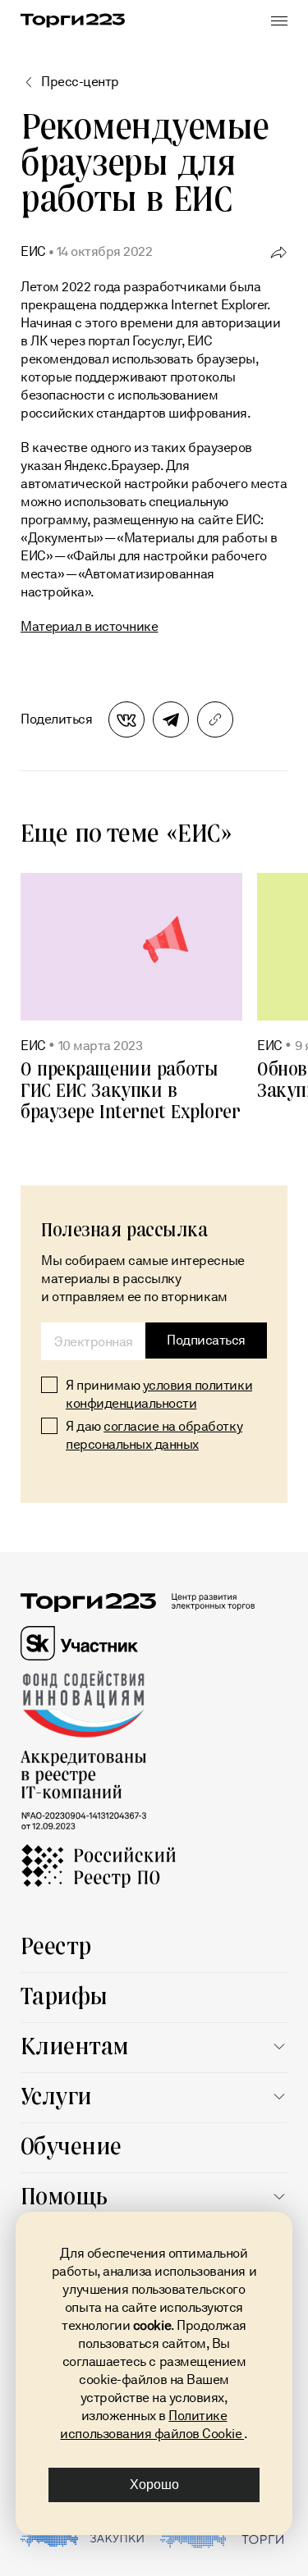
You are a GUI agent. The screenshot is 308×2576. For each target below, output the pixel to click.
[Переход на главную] (73, 21)
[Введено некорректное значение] (93, 1341)
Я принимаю (159, 1394)
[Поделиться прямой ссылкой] (215, 719)
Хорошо (154, 2485)
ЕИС (33, 251)
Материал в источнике (89, 626)
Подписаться (206, 1340)
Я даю (154, 1435)
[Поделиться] (279, 251)
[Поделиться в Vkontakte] (126, 719)
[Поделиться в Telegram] (171, 719)
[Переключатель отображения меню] (279, 21)
